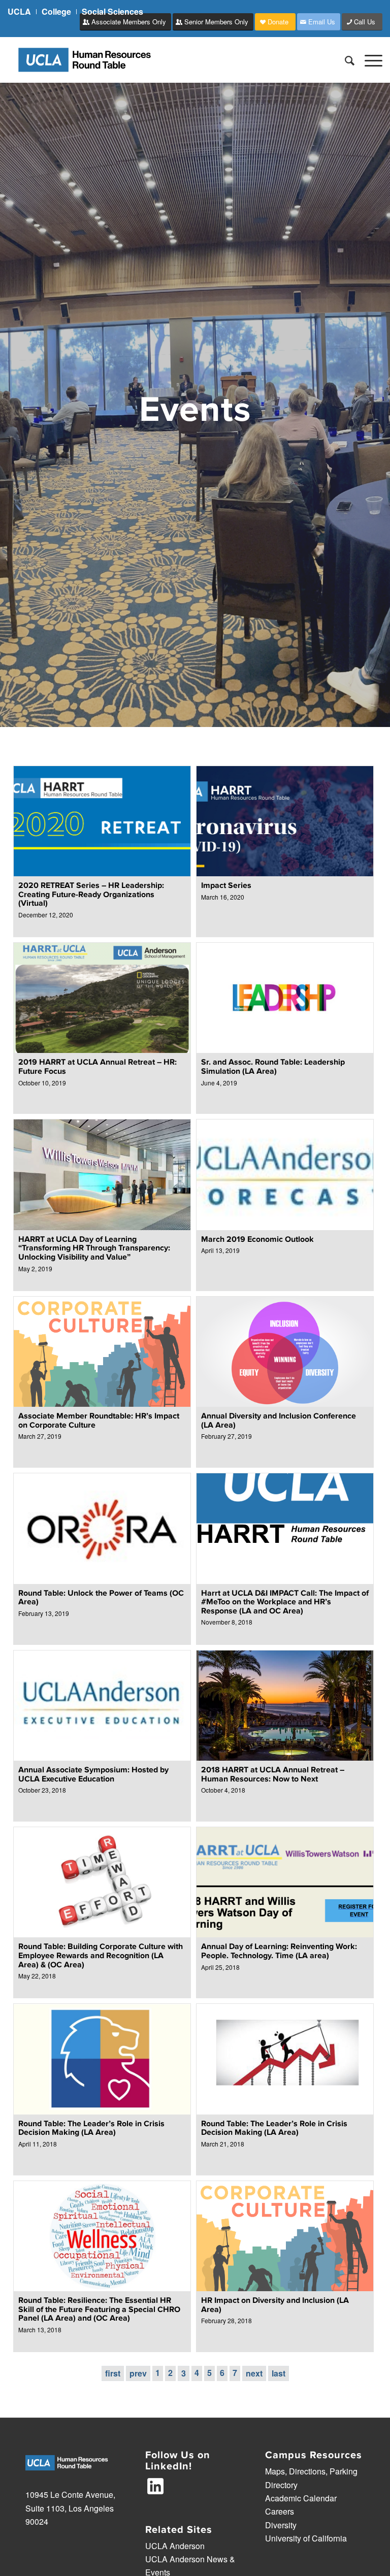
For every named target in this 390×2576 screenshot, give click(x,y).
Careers (280, 2511)
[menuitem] (22, 12)
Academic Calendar (301, 2498)
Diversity (281, 2525)
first (113, 2373)
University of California (306, 2538)
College (56, 11)
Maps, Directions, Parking (311, 2471)
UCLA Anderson (175, 2546)
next (254, 2373)
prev (138, 2373)
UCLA (19, 11)
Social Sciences (112, 11)
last (279, 2373)
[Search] (345, 60)
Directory (281, 2485)
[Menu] (368, 60)
